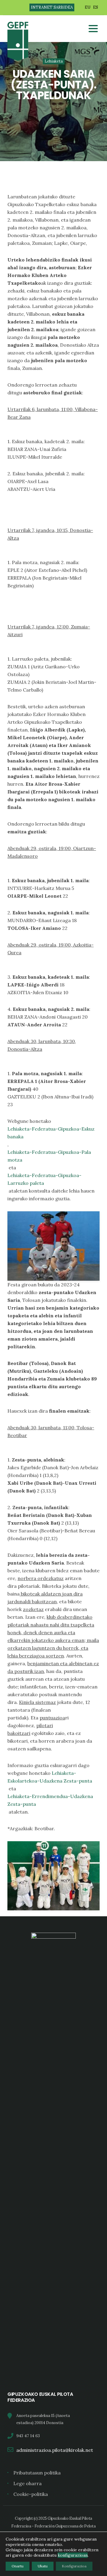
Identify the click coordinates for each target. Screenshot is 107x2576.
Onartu (18, 2566)
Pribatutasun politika (37, 2473)
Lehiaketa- (64, 1773)
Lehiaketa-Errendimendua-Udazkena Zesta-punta (50, 1800)
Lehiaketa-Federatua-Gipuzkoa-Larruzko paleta (44, 1179)
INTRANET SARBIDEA (52, 7)
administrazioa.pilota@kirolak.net (55, 2450)
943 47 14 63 (28, 2436)
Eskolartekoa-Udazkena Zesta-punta (50, 1781)
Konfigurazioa (74, 2566)
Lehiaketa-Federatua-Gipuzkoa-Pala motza (49, 1156)
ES (96, 7)
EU (88, 7)
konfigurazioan (73, 2555)
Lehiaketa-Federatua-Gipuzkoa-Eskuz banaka (51, 1133)
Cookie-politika (31, 2494)
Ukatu (43, 2566)
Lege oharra (27, 2483)
